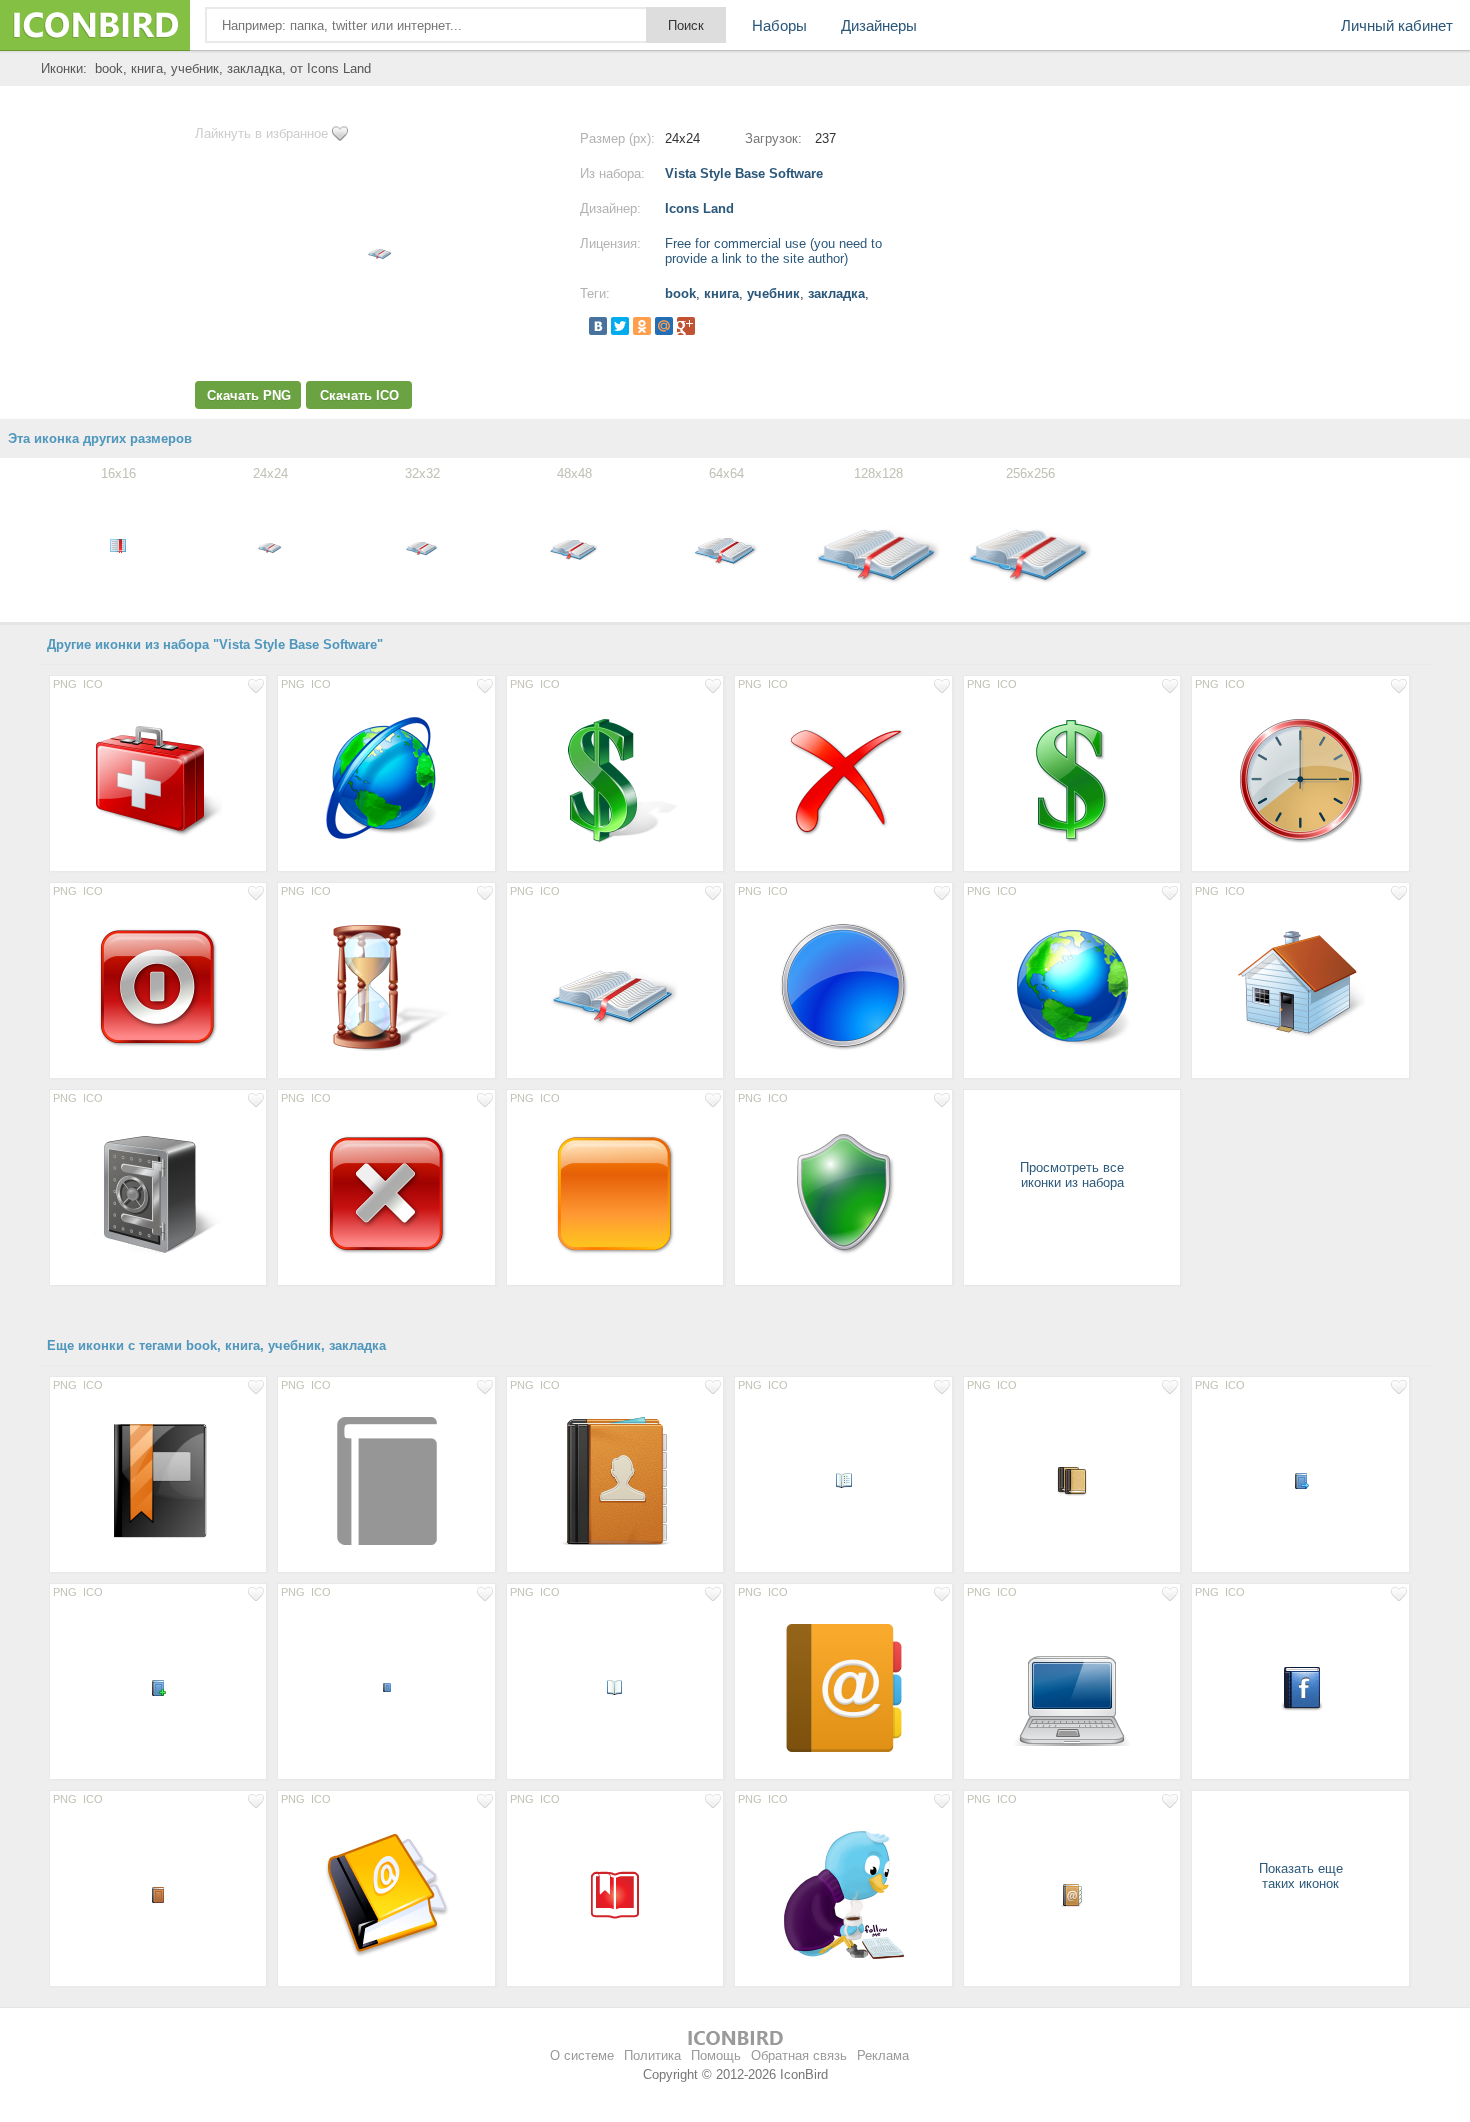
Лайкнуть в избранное (261, 133)
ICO (93, 684)
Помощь (716, 2055)
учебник (773, 293)
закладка (836, 293)
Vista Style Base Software (744, 173)
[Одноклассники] (642, 326)
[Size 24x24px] (1072, 1894)
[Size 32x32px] (1072, 1480)
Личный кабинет (1397, 25)
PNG (65, 684)
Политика (652, 2055)
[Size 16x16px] (843, 1480)
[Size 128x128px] (158, 779)
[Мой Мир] (664, 326)
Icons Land (699, 208)
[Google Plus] (686, 326)
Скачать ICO (359, 395)
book (680, 293)
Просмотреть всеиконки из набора (1072, 1175)
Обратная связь (799, 2055)
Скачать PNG (249, 395)
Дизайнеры (879, 25)
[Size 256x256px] (843, 1894)
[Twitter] (620, 326)
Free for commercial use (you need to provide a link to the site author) (773, 251)
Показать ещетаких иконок (1301, 1876)
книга (721, 293)
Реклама (883, 2055)
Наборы (779, 25)
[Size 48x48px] (1300, 1687)
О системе (582, 2055)
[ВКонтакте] (598, 326)
